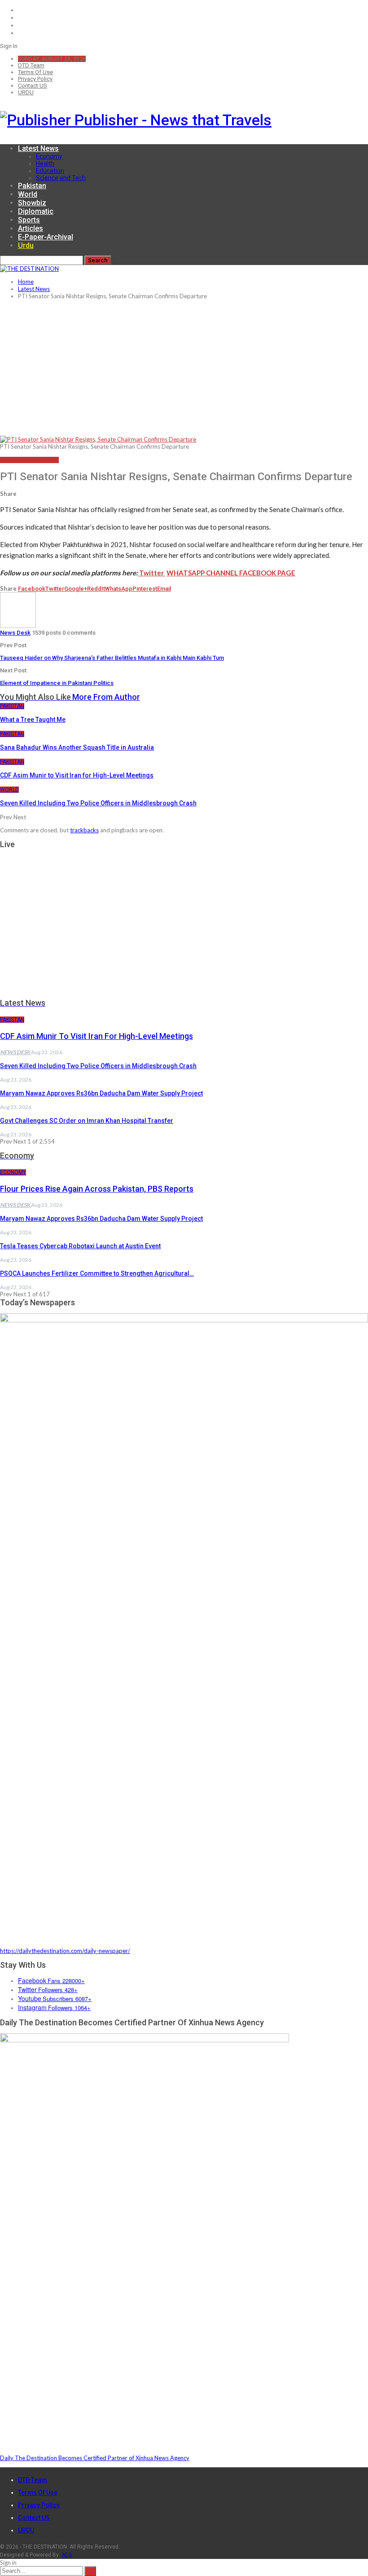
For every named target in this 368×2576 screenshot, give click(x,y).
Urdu (26, 245)
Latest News (38, 148)
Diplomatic (36, 211)
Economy (49, 156)
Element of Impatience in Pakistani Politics (57, 683)
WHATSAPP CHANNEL (203, 573)
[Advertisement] (184, 368)
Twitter (151, 573)
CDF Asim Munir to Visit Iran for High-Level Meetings (96, 1036)
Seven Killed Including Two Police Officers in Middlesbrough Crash (98, 1066)
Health (45, 163)
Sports (29, 220)
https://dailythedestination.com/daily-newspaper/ (65, 1951)
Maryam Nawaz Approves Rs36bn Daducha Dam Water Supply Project (101, 1093)
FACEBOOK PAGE (267, 573)
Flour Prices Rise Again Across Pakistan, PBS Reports (97, 1189)
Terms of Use (35, 72)
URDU (26, 92)
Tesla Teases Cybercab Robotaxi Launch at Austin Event (80, 1246)
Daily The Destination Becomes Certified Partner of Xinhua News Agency (95, 2458)
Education (50, 171)
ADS (67, 2555)
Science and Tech (61, 178)
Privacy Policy (35, 79)
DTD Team (31, 65)
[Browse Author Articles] (18, 626)
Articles (31, 228)
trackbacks (84, 830)
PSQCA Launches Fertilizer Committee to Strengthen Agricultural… (97, 1273)
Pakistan (32, 186)
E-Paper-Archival (46, 237)
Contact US (33, 86)
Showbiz (32, 203)
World (28, 194)
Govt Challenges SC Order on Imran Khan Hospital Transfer (87, 1121)
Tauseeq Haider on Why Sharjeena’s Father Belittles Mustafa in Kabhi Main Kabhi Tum (112, 658)
